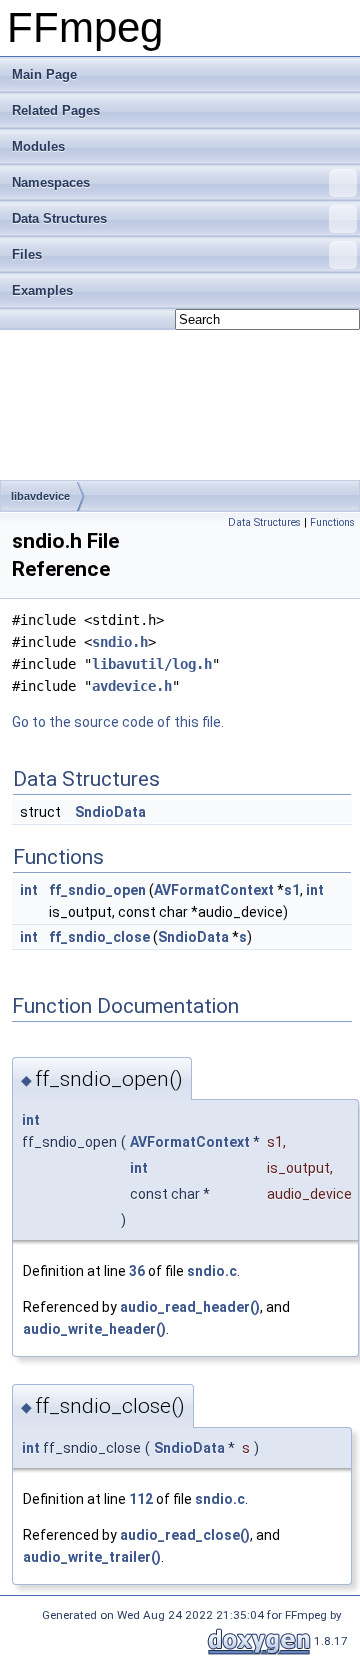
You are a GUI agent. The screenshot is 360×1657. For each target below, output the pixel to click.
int (29, 890)
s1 (292, 890)
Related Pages (56, 110)
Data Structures (59, 218)
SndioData (110, 812)
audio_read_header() (190, 1307)
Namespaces (51, 182)
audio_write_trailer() (92, 1557)
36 (137, 1271)
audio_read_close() (185, 1535)
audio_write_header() (94, 1329)
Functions (332, 522)
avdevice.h (132, 686)
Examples (42, 290)
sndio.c (212, 1271)
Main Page (44, 74)
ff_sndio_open (97, 890)
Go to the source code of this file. (118, 722)
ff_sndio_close (99, 937)
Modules (38, 146)
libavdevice (40, 496)
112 (141, 1499)
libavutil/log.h (152, 664)
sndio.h (120, 642)
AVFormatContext (214, 890)
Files (27, 254)
